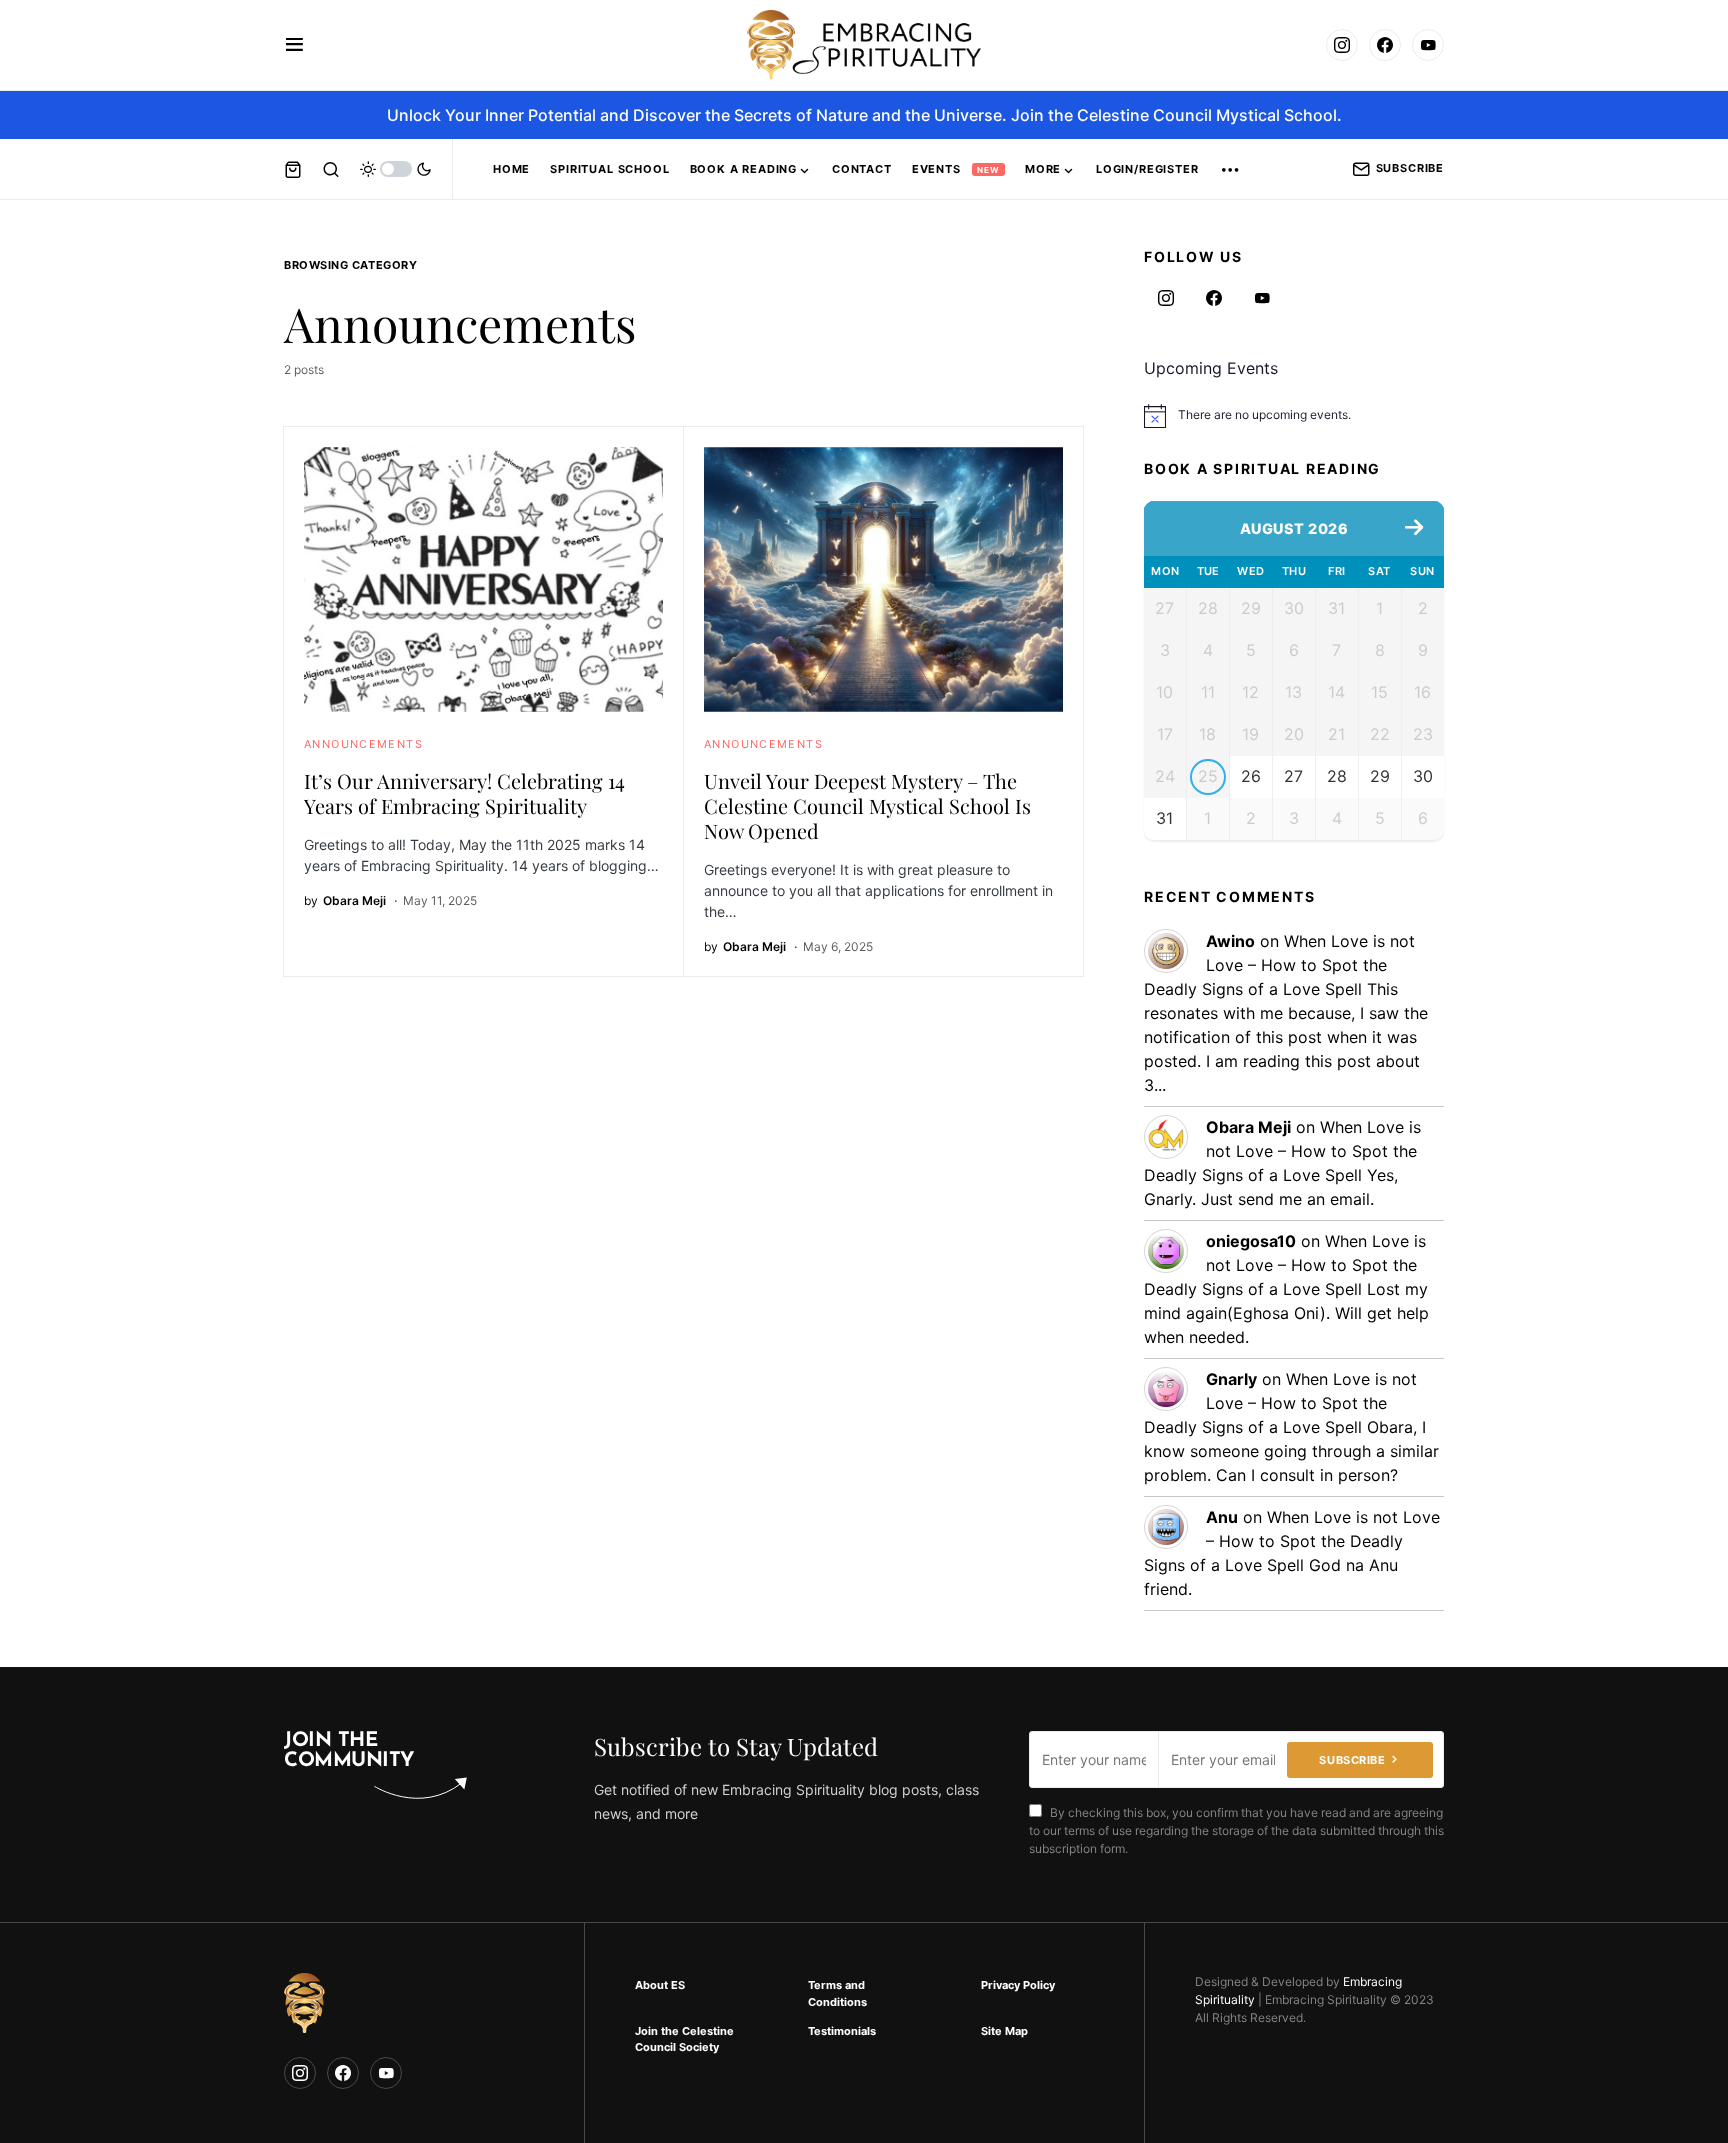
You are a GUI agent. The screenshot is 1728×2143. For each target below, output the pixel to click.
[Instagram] (1342, 45)
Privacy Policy (1018, 1985)
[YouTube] (1428, 45)
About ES (660, 1985)
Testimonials (842, 2031)
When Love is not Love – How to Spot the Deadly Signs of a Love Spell (1279, 965)
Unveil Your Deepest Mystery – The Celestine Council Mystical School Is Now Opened (867, 805)
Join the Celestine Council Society (684, 2039)
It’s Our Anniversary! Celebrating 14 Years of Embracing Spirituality (464, 793)
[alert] (1294, 416)
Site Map (1004, 2031)
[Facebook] (1385, 45)
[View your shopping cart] (293, 169)
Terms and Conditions (837, 1993)
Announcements (363, 744)
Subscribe (1410, 168)
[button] (294, 45)
